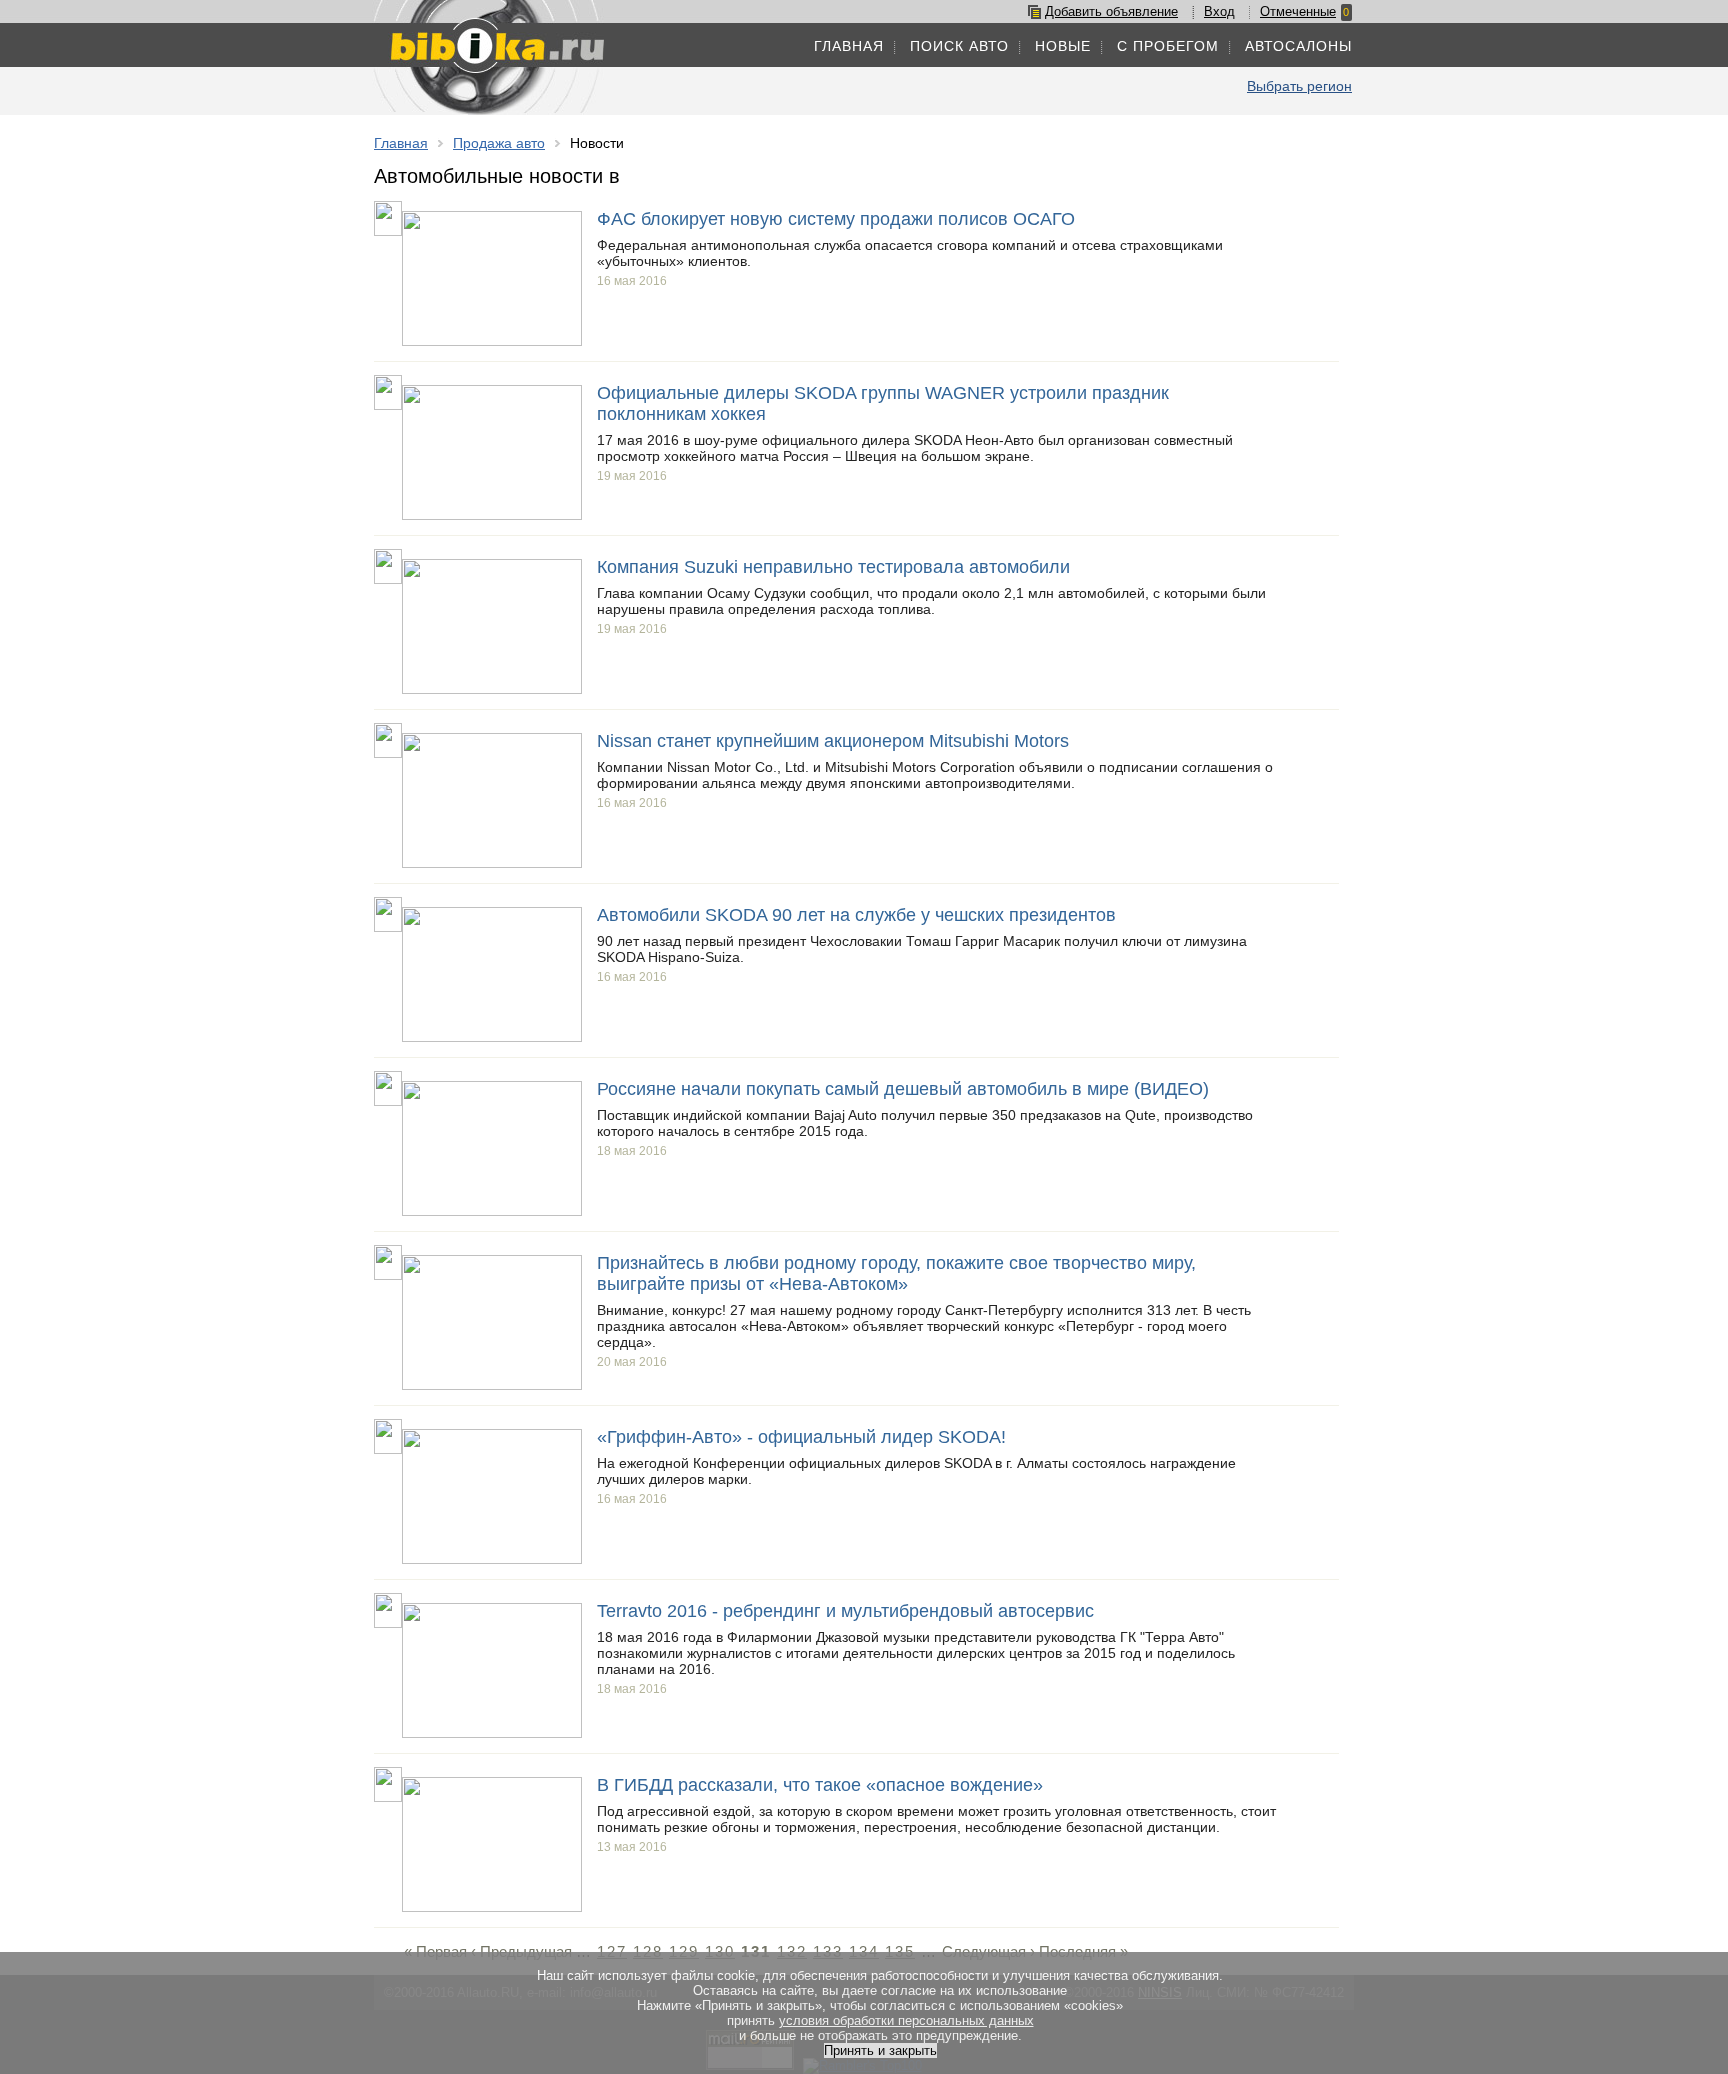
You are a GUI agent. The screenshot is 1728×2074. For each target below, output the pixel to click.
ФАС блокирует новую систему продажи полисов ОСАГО (836, 219)
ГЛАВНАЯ (849, 46)
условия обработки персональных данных (906, 2020)
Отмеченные (1298, 11)
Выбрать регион (1299, 86)
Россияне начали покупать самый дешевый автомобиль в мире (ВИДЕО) (903, 1089)
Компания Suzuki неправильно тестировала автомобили (833, 567)
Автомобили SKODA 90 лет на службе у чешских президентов (856, 915)
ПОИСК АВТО (959, 46)
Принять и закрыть (880, 2050)
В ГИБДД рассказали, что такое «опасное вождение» (820, 1785)
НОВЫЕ (1063, 46)
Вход (1219, 11)
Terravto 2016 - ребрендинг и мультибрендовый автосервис (845, 1611)
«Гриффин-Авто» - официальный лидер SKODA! (801, 1437)
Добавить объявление (1111, 11)
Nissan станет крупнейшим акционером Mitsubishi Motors (833, 741)
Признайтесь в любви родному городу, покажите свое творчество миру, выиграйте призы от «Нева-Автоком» (896, 1273)
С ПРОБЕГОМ (1168, 46)
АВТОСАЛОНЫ (1298, 46)
